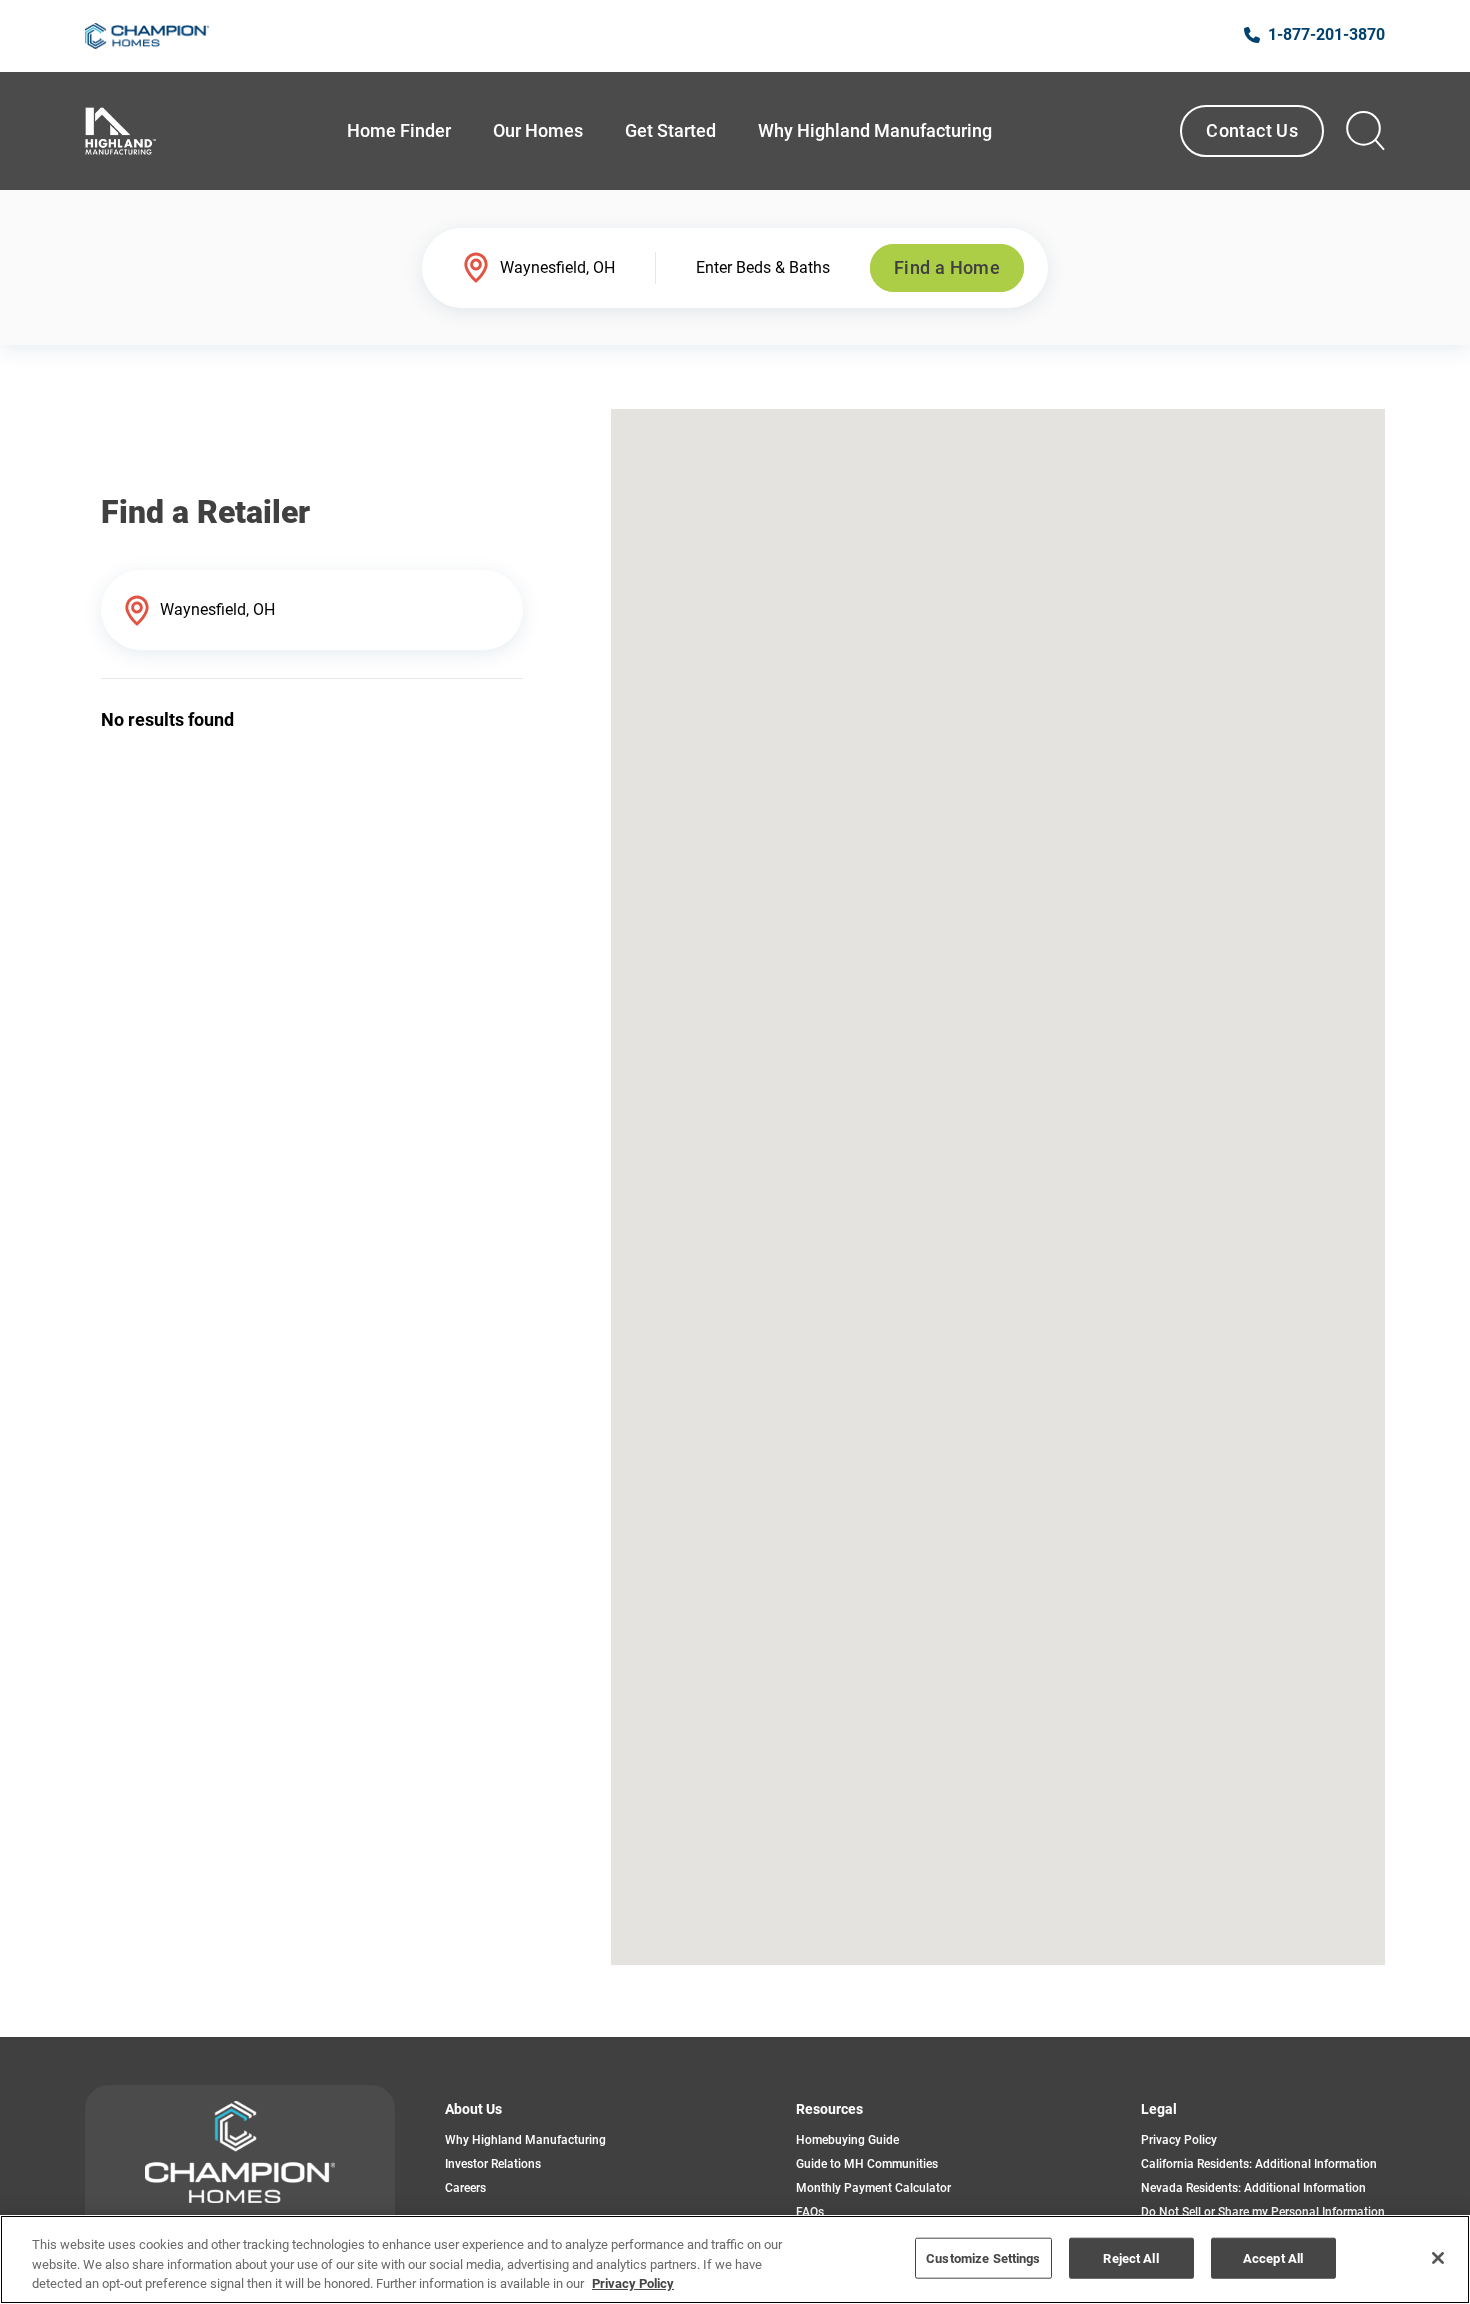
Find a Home (947, 267)
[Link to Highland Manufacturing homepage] (120, 131)
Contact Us (1252, 130)
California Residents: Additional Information (1259, 2164)
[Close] (1438, 2258)
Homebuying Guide (847, 2140)
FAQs (810, 2212)
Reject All (1130, 2257)
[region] (735, 2259)
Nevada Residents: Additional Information (1253, 2188)
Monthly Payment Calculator (873, 2188)
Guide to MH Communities (867, 2164)
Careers (465, 2188)
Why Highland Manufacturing (525, 2140)
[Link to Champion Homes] (147, 36)
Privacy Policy (1179, 2140)
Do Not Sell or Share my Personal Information (1263, 2212)
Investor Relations (493, 2164)
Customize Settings (983, 2257)
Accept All (1273, 2257)
